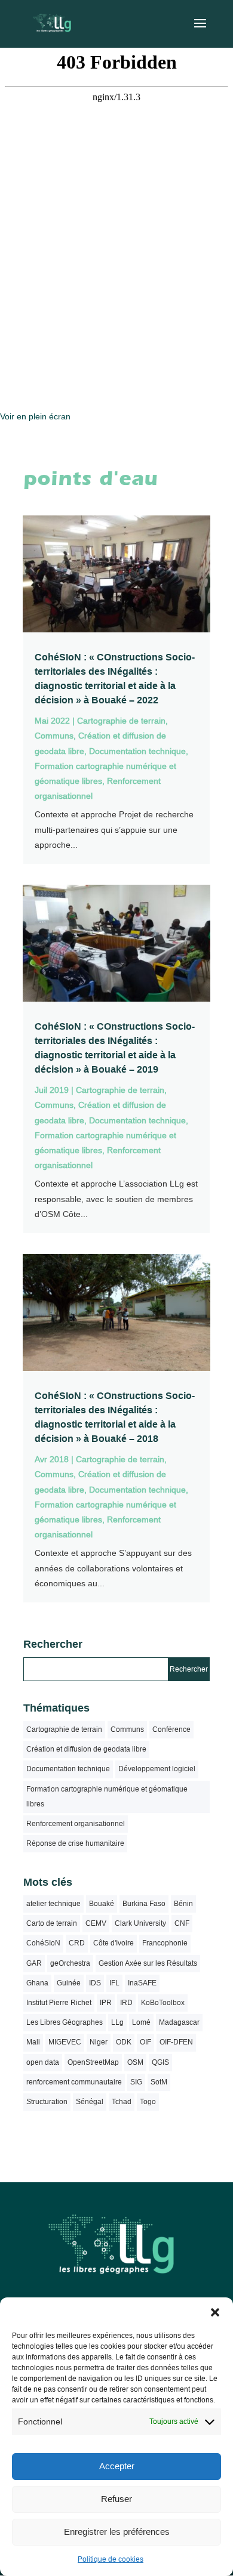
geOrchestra (70, 1963)
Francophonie (165, 1943)
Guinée (69, 1983)
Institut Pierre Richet (59, 2003)
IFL (114, 1983)
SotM (159, 2082)
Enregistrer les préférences (117, 2532)
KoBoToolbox (163, 2003)
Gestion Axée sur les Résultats (148, 1963)
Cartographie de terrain (121, 721)
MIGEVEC (65, 2042)
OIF (145, 2042)
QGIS (160, 2062)
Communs (54, 736)
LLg (117, 2022)
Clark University (140, 1923)
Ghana (37, 1983)
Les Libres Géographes (65, 2022)
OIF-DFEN (176, 2042)
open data (43, 2062)
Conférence (171, 1729)
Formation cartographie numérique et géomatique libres (107, 1797)
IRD (126, 2003)
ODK (124, 2042)
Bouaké (102, 1904)
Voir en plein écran (35, 416)
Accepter (117, 2466)
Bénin (183, 1904)
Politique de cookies (111, 2559)
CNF (182, 1923)
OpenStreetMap (93, 2062)
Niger (99, 2042)
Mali (33, 2042)
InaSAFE (142, 1983)
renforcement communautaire (74, 2082)
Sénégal (90, 2102)
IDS (95, 1983)
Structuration (47, 2102)
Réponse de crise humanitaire (75, 1843)
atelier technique (53, 1904)
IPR (106, 2003)
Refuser (116, 2499)
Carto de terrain (52, 1923)
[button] (215, 2312)
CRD (77, 1943)
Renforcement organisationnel (76, 1824)
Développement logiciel (157, 1769)
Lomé (141, 2022)
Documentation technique (137, 751)
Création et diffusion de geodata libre (86, 1749)
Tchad (122, 2102)
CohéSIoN (43, 1943)
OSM (135, 2062)
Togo (148, 2102)
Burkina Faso (144, 1904)
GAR (34, 1963)
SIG (136, 2082)
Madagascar (179, 2022)
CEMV (96, 1923)
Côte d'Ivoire (114, 1943)
